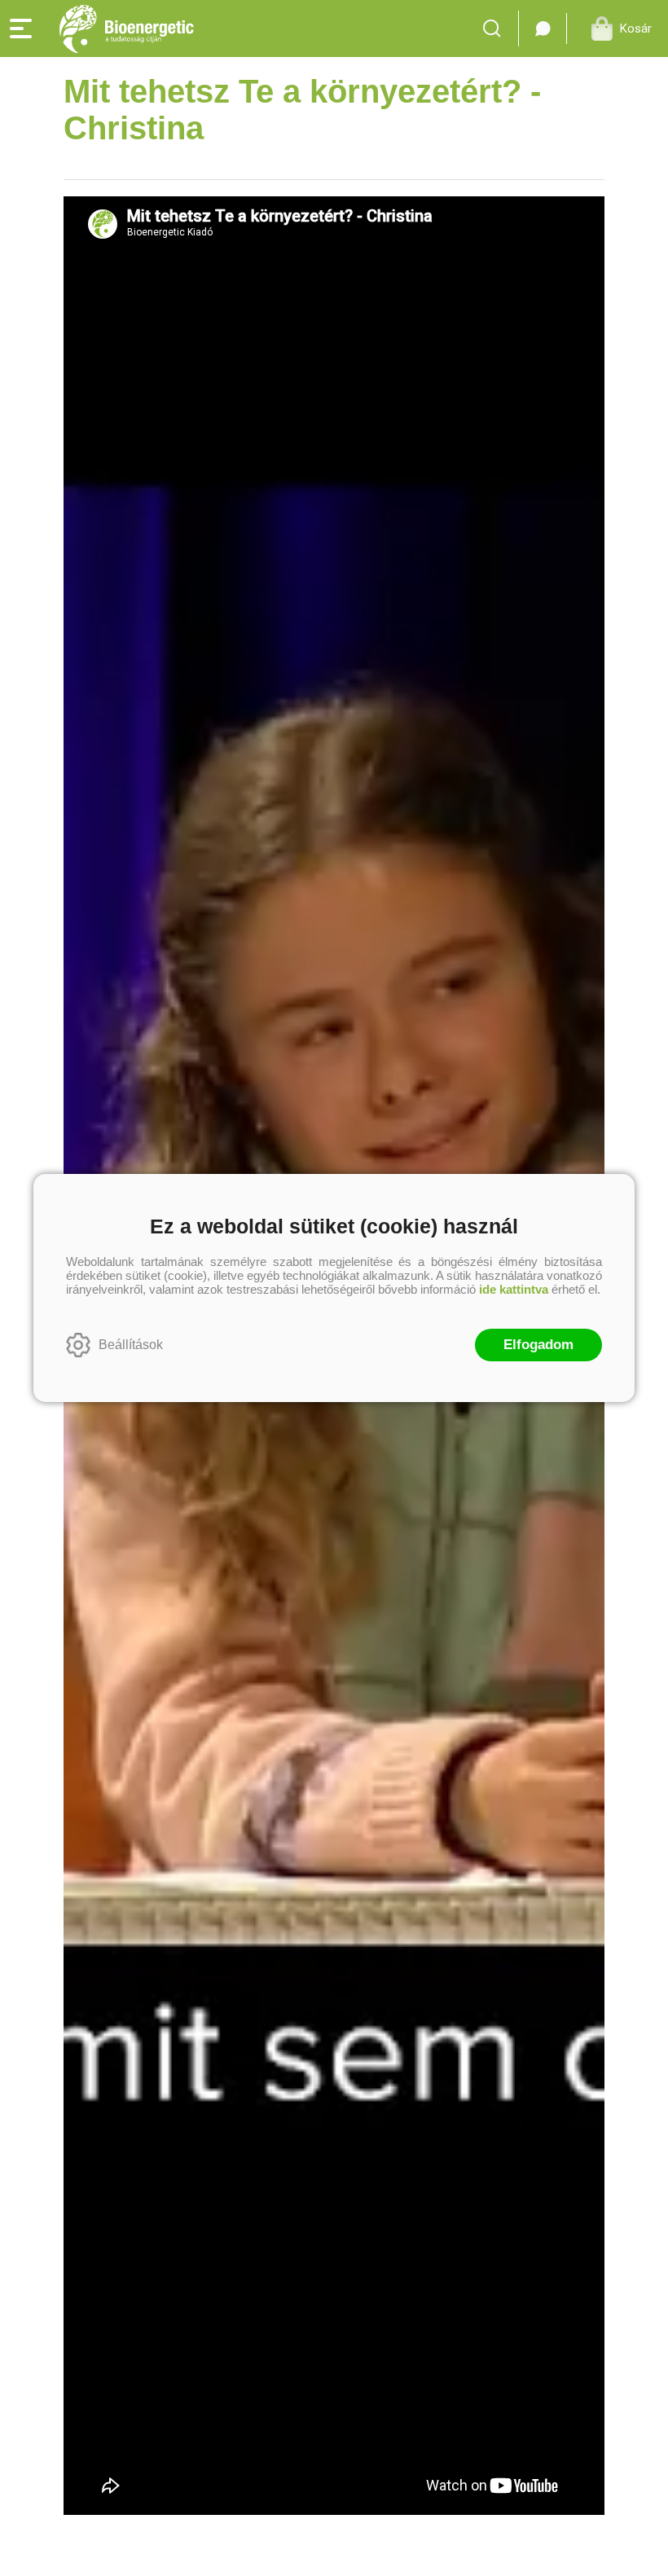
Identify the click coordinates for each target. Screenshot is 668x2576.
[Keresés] (497, 29)
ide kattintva (514, 1289)
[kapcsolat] (543, 29)
